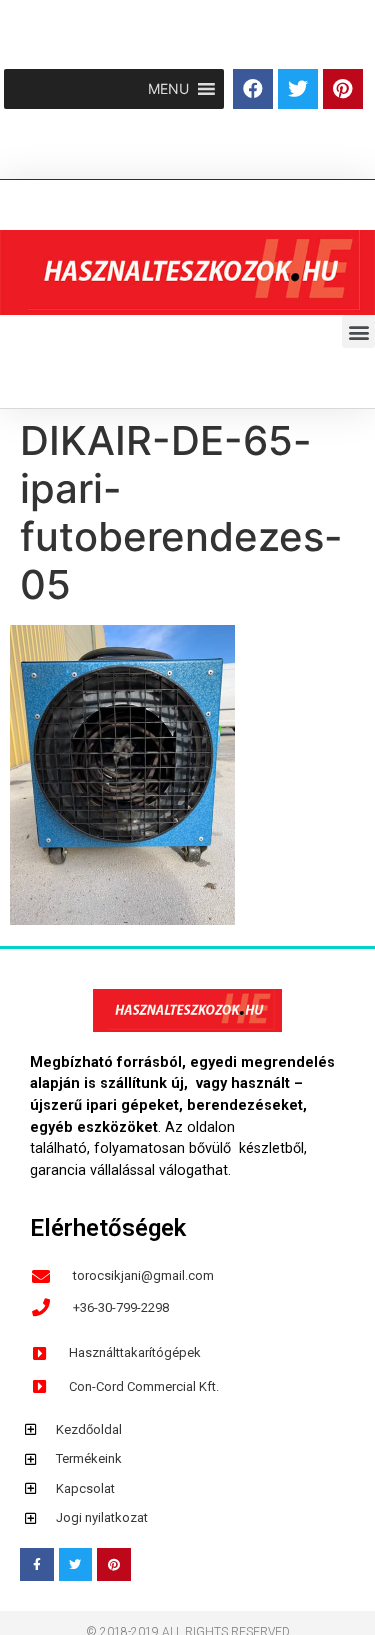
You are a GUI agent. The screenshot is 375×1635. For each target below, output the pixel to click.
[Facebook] (253, 89)
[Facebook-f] (37, 1565)
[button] (168, 89)
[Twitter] (298, 89)
